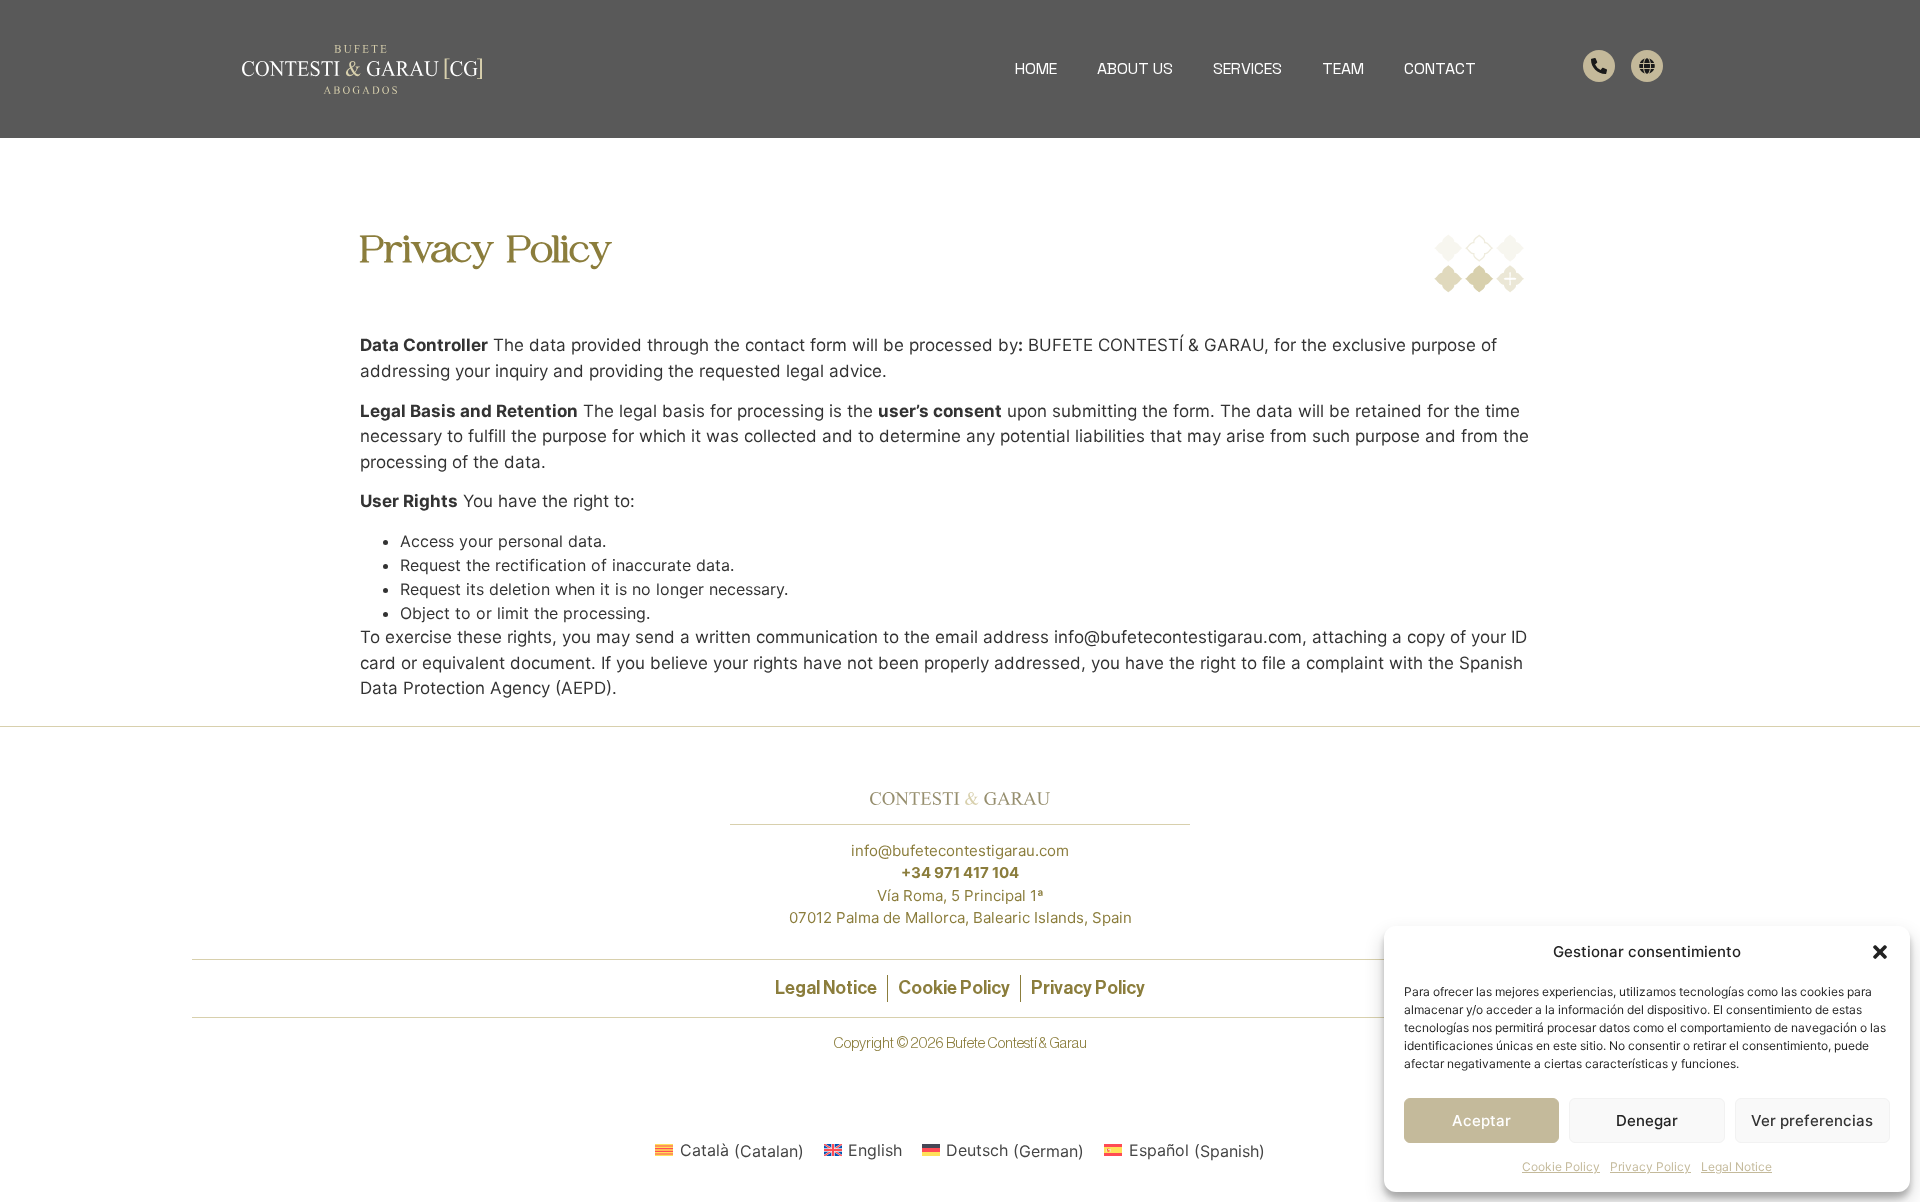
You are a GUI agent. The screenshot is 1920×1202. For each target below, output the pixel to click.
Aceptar (1481, 1120)
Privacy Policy (1650, 1166)
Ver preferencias (1812, 1120)
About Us (1135, 68)
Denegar (1647, 1120)
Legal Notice (1736, 1166)
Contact (1440, 68)
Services (1247, 68)
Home (1036, 68)
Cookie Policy (1561, 1166)
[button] (1880, 952)
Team (1343, 68)
